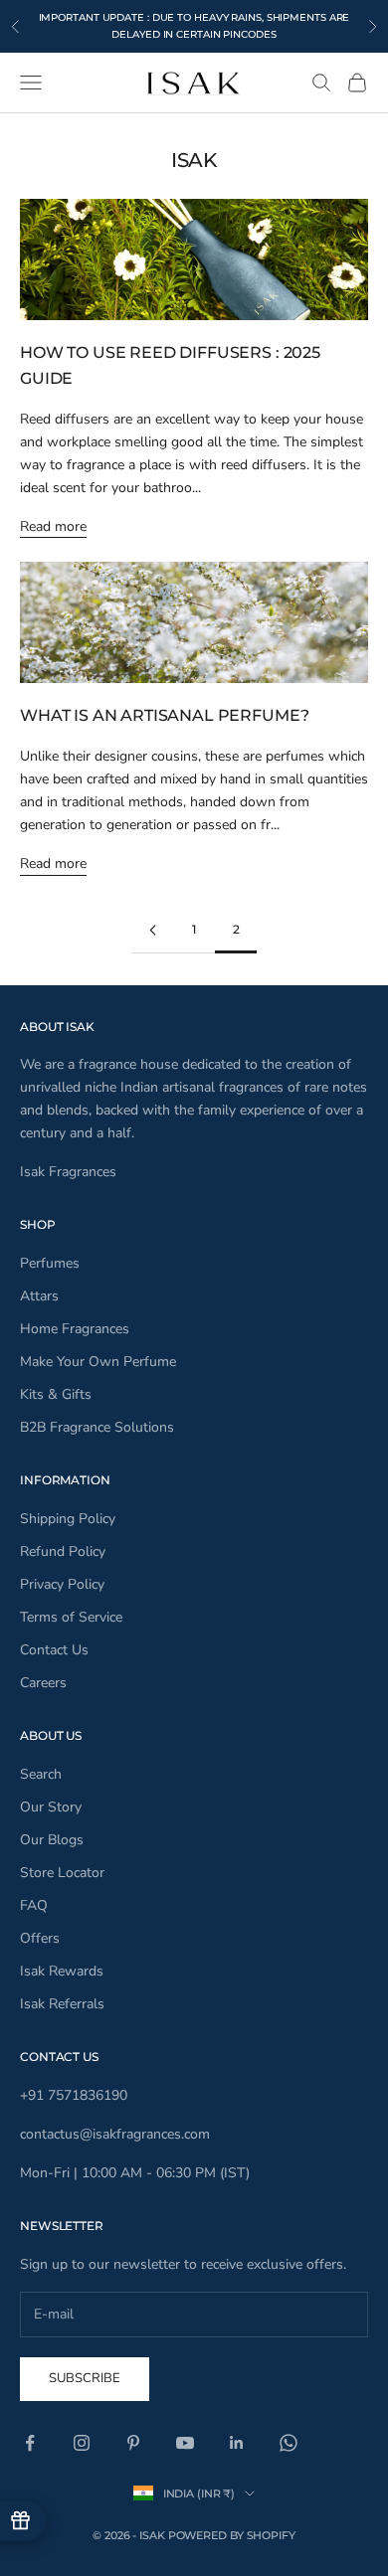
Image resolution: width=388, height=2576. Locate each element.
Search (41, 1774)
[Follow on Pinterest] (133, 2443)
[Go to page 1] (152, 930)
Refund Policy (63, 1551)
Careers (43, 1683)
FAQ (34, 1905)
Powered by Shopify (232, 2535)
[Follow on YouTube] (185, 2443)
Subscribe (85, 2378)
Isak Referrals (62, 2004)
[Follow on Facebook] (30, 2443)
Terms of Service (71, 1617)
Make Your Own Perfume (98, 1362)
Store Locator (62, 1873)
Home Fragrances (75, 1329)
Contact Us (54, 1650)
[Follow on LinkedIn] (237, 2443)
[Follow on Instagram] (82, 2443)
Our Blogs (52, 1840)
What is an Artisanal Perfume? (164, 715)
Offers (40, 1938)
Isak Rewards (62, 1971)
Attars (39, 1296)
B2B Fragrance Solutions (97, 1427)
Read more (53, 526)
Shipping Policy (68, 1519)
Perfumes (50, 1263)
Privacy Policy (62, 1584)
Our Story (51, 1807)
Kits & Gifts (56, 1394)
